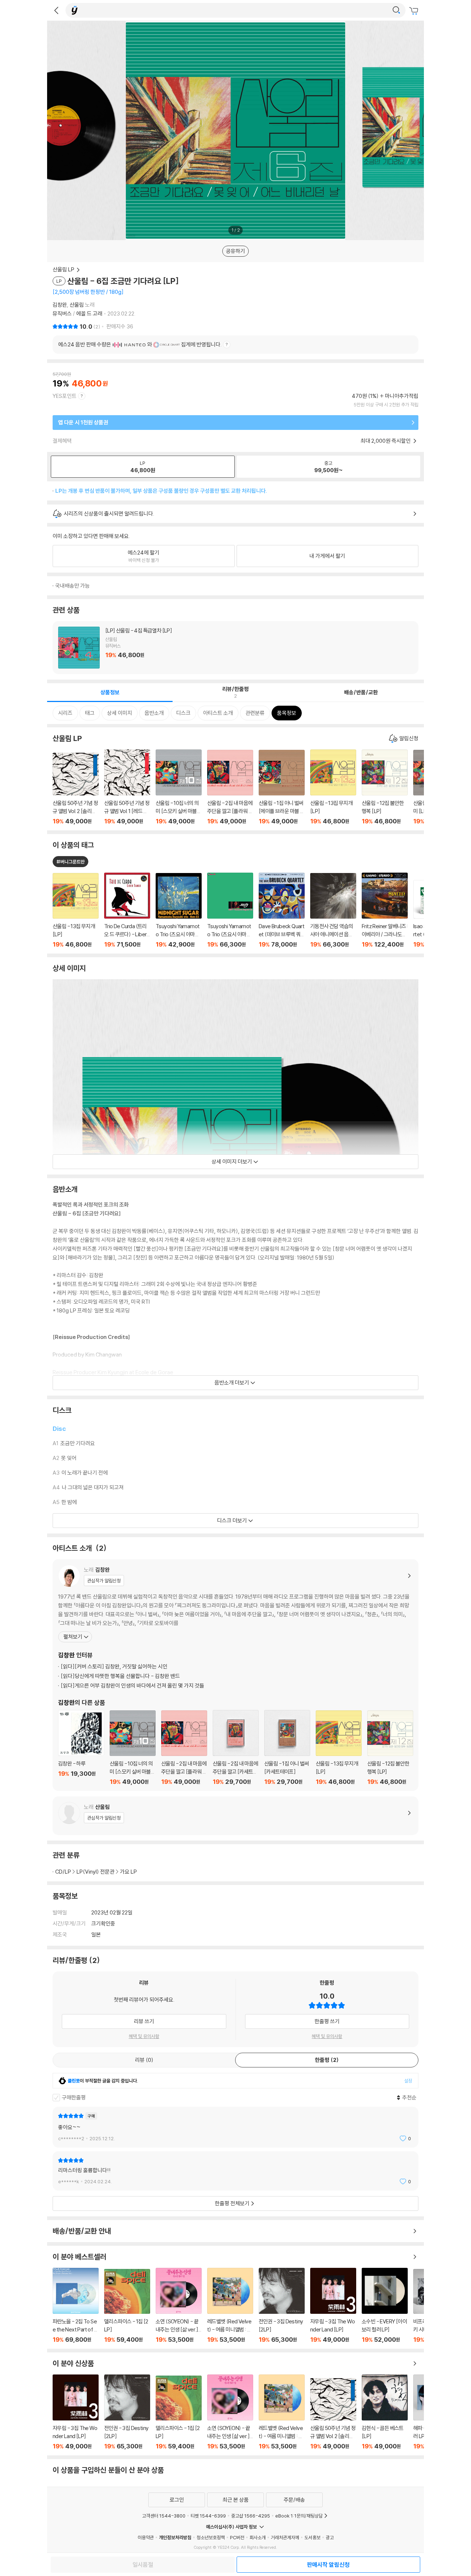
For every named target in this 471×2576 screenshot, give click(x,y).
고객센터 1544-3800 (164, 2516)
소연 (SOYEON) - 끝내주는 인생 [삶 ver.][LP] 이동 (179, 2306)
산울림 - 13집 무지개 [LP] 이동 (333, 787)
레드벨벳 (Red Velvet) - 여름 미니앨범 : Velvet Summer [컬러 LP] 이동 (230, 2306)
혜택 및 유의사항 (144, 2036)
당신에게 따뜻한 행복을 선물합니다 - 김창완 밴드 (120, 1676)
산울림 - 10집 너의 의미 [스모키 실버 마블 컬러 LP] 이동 (179, 787)
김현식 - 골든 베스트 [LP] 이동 (385, 2412)
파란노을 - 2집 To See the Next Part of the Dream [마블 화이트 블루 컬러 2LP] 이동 (76, 2306)
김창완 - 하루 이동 (81, 1748)
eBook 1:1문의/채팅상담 (299, 2516)
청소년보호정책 (211, 2537)
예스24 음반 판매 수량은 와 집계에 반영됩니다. (140, 344)
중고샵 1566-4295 (251, 2516)
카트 (415, 11)
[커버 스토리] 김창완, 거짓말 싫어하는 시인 (114, 1666)
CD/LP (63, 1872)
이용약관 (146, 2537)
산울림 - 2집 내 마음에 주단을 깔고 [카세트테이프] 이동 (236, 1748)
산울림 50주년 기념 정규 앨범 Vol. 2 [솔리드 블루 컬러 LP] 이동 (76, 789)
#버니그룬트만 (70, 862)
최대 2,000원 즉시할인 (386, 441)
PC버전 (237, 2537)
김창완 (60, 305)
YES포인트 (65, 396)
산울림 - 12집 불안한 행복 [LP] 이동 (385, 787)
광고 (330, 2537)
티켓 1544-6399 (208, 2516)
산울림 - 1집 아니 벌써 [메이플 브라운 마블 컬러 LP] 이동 (282, 787)
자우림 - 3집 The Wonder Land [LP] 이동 (333, 2306)
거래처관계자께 (285, 2537)
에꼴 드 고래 (89, 313)
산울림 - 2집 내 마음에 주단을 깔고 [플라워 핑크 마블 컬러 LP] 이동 (230, 787)
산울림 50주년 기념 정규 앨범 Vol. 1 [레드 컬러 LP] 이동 (127, 787)
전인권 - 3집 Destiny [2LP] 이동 (282, 2306)
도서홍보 (312, 2537)
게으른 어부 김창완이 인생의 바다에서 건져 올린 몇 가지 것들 (132, 1686)
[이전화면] (56, 10)
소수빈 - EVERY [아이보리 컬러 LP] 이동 (385, 2306)
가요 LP (128, 1872)
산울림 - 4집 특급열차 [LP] (235, 648)
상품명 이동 (76, 911)
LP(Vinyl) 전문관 (95, 1872)
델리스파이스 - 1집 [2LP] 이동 (127, 2306)
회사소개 (258, 2537)
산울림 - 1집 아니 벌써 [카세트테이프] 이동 (287, 1748)
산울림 (77, 305)
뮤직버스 (63, 313)
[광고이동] (396, 10)
